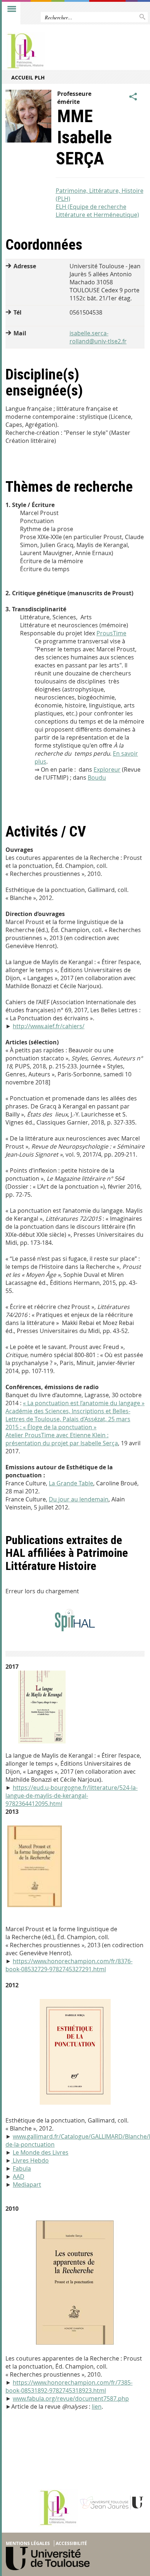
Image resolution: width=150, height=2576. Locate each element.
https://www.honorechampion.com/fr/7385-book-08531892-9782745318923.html (69, 2386)
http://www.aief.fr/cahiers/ (49, 1026)
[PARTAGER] (133, 97)
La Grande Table (71, 1483)
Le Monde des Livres (41, 2152)
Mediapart (27, 2185)
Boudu (97, 778)
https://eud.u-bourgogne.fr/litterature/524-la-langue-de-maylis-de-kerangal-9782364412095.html (72, 1796)
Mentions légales (28, 2543)
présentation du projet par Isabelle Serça (62, 1443)
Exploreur (107, 769)
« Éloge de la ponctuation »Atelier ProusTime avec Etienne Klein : (57, 1431)
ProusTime (111, 633)
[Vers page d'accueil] (60, 51)
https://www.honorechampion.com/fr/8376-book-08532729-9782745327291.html (69, 1965)
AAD (19, 2176)
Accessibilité (71, 2543)
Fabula (22, 2168)
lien (97, 2407)
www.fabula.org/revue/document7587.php (71, 2398)
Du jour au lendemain (79, 1499)
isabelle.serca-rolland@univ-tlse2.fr (98, 337)
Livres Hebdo (30, 2160)
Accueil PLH (28, 77)
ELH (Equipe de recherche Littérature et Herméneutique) (97, 211)
